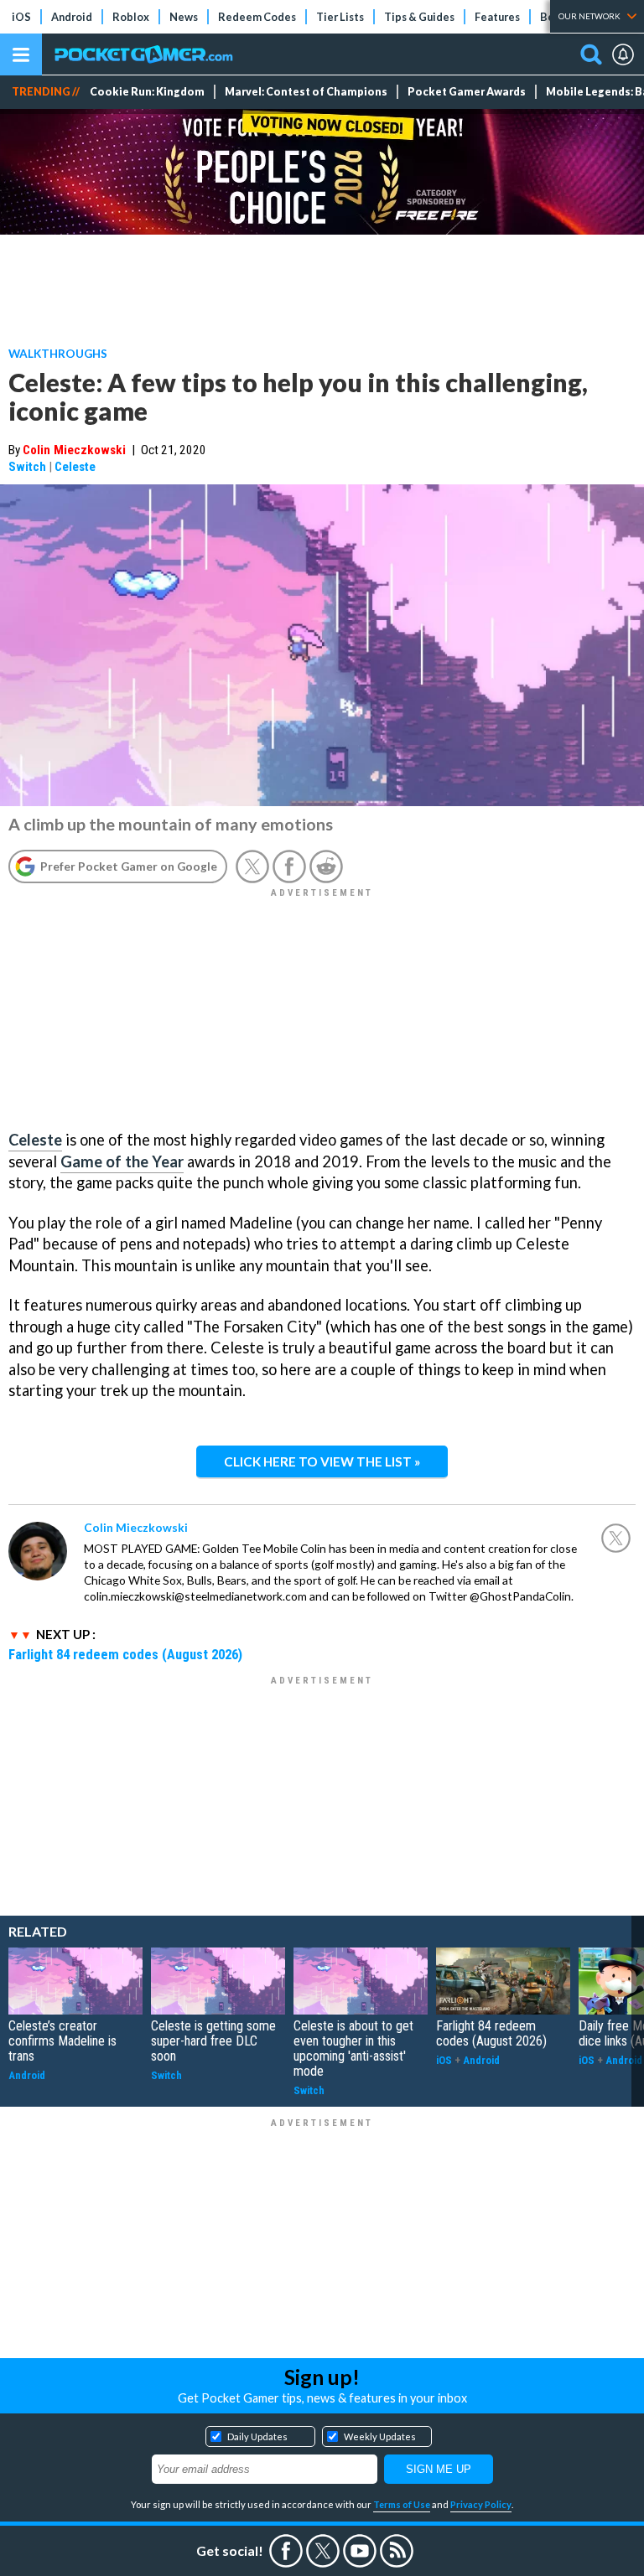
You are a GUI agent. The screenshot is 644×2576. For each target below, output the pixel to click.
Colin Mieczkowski (74, 450)
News (184, 17)
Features (497, 17)
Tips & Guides (419, 17)
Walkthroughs (58, 353)
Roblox (131, 17)
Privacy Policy (481, 2504)
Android (72, 17)
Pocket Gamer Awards (467, 92)
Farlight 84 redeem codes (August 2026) (125, 1654)
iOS (21, 17)
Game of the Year (122, 1161)
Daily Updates (257, 2436)
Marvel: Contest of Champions (306, 92)
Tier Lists (340, 17)
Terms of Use (402, 2504)
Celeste (75, 467)
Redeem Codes (257, 17)
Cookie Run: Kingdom (147, 92)
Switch (27, 467)
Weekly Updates (380, 2436)
